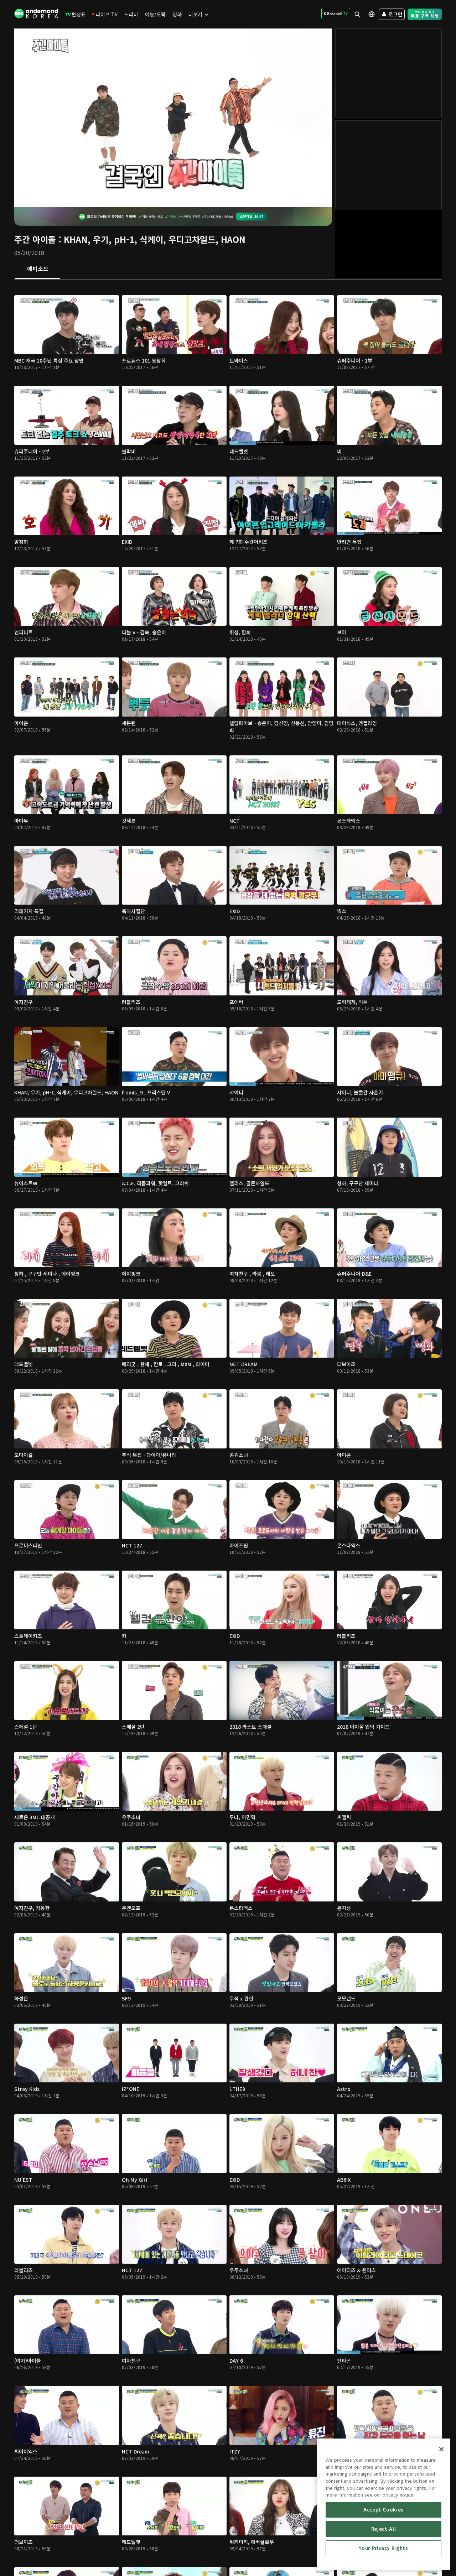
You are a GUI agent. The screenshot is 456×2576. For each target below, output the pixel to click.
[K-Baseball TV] (336, 14)
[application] (173, 118)
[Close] (441, 2449)
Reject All (384, 2529)
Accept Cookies (384, 2510)
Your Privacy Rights (383, 2548)
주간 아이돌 (35, 239)
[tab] (38, 269)
